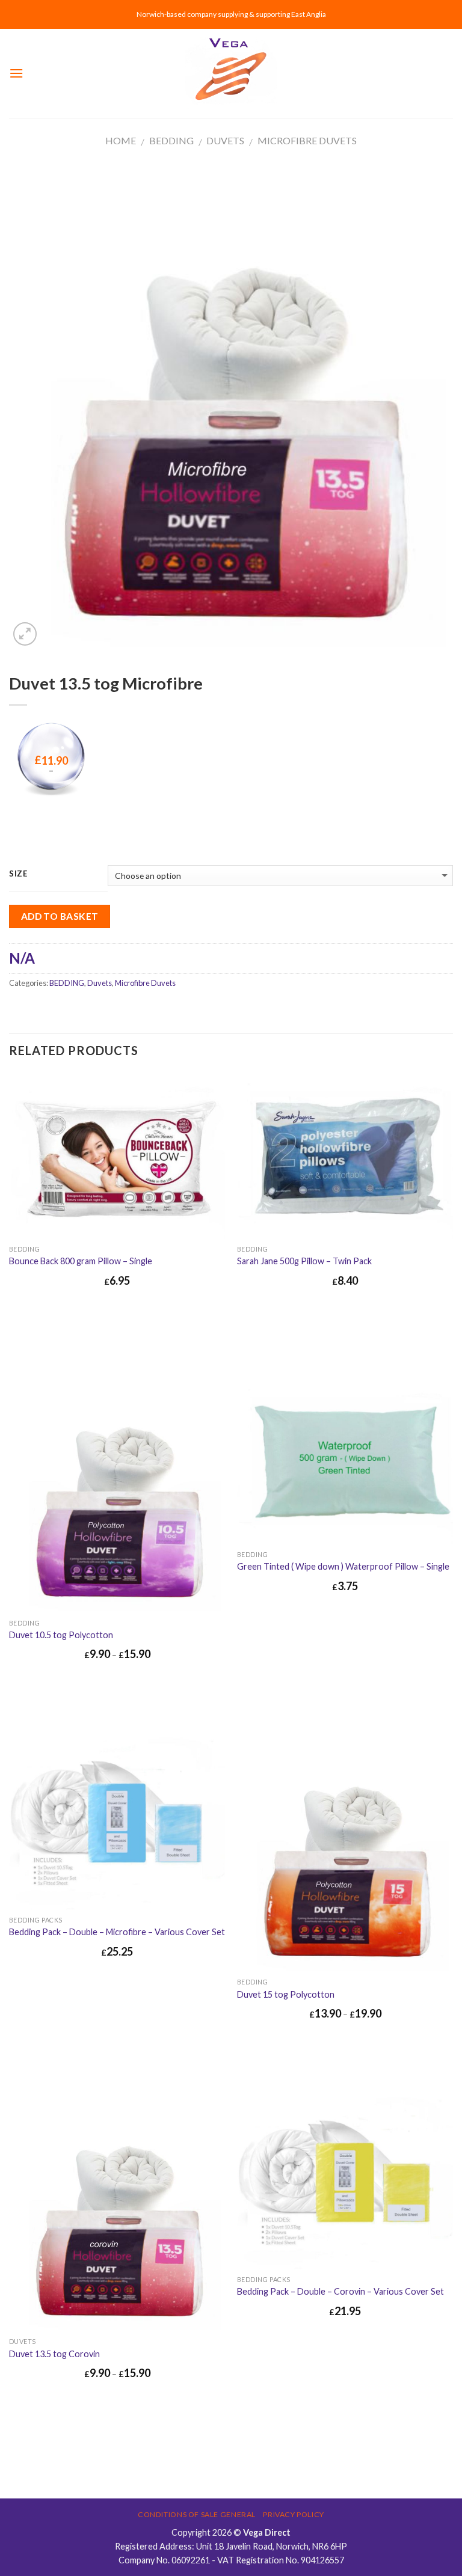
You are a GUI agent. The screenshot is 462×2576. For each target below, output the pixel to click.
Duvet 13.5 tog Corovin (54, 2354)
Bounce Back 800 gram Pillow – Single (81, 1261)
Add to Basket (60, 916)
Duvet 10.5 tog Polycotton (61, 1635)
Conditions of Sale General (197, 2514)
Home (121, 140)
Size (18, 874)
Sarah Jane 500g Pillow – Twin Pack (304, 1261)
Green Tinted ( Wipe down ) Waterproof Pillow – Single (343, 1566)
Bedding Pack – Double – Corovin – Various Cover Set (340, 2291)
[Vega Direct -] (231, 74)
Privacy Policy (294, 2514)
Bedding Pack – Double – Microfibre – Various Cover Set (117, 1932)
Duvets (225, 140)
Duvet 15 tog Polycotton (286, 1994)
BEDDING (171, 140)
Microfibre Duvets (307, 140)
